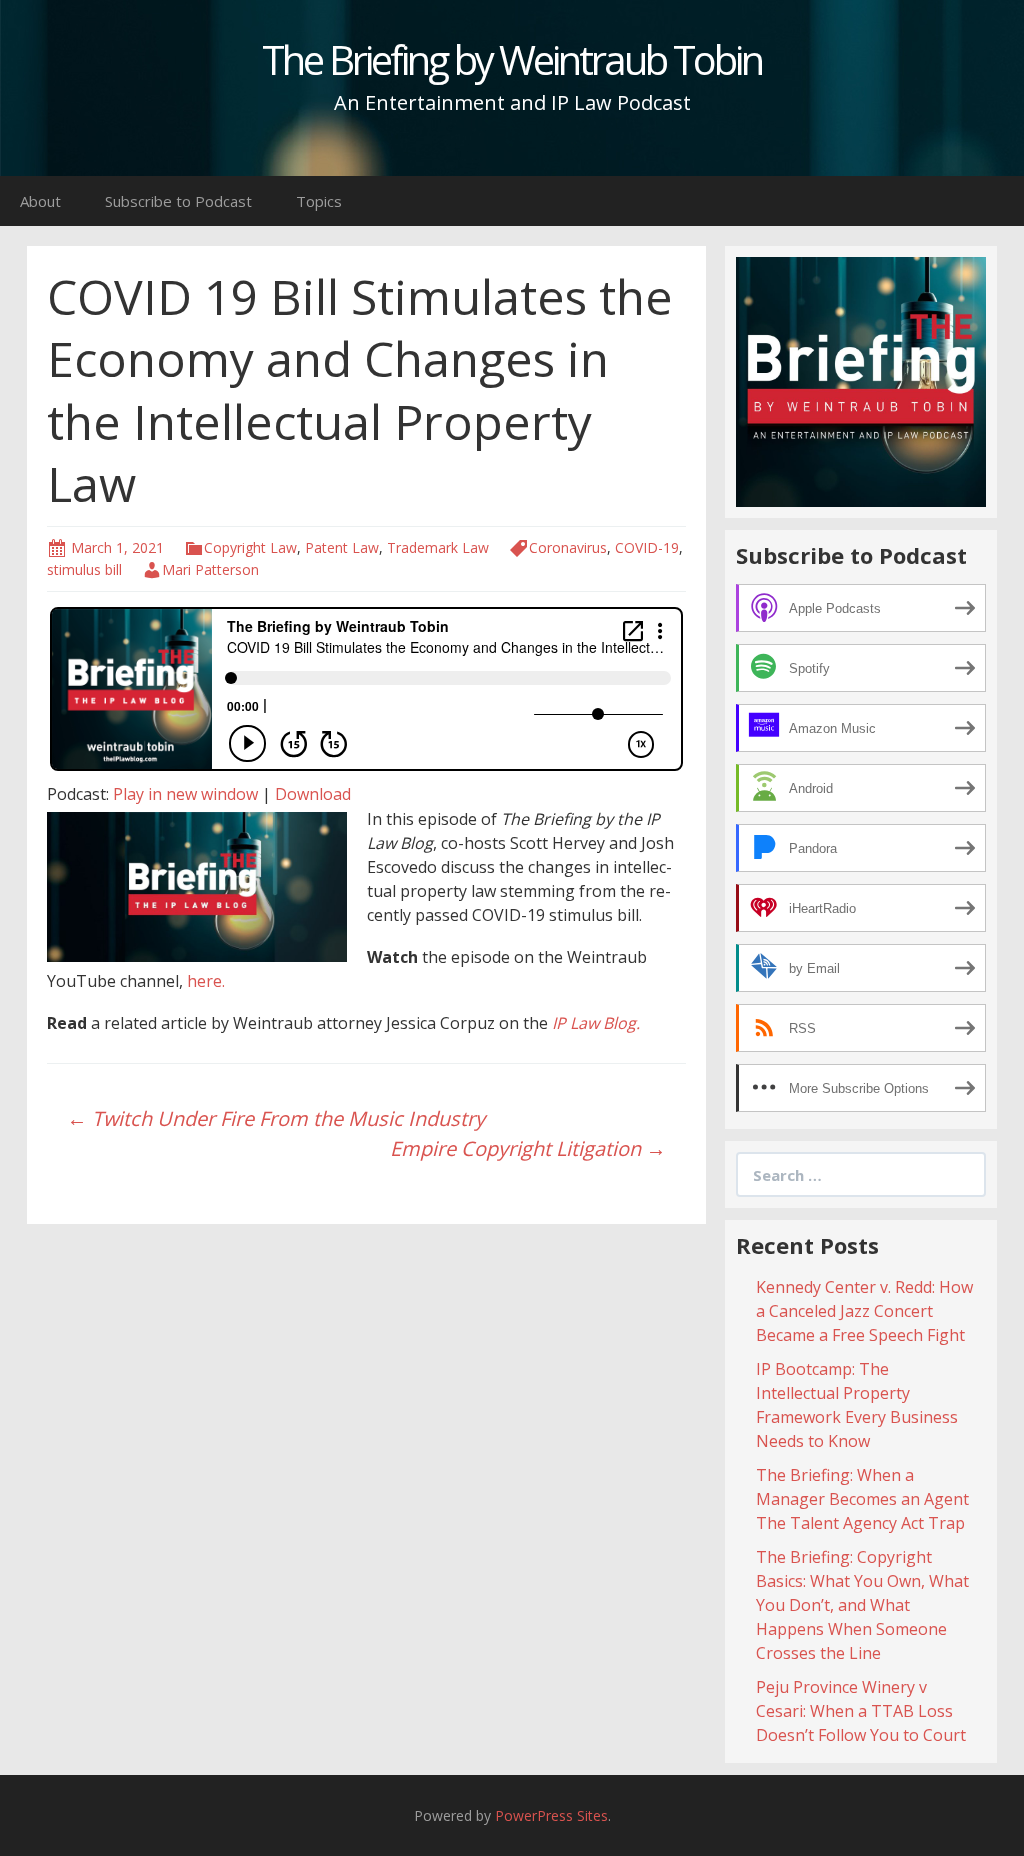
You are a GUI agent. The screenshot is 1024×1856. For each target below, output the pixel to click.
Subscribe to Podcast (178, 201)
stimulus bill (84, 569)
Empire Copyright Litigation (528, 1148)
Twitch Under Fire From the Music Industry (276, 1118)
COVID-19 (647, 547)
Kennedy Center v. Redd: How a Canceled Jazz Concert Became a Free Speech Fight (864, 1311)
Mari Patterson (210, 569)
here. (206, 981)
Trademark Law (438, 547)
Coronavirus (568, 547)
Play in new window (185, 794)
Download (313, 794)
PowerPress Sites (551, 1815)
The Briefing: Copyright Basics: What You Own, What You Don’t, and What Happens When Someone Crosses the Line (862, 1605)
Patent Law (342, 547)
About (40, 201)
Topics (319, 201)
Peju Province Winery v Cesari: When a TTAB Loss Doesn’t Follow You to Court (861, 1711)
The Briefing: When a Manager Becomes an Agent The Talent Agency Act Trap (862, 1499)
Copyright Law (250, 547)
